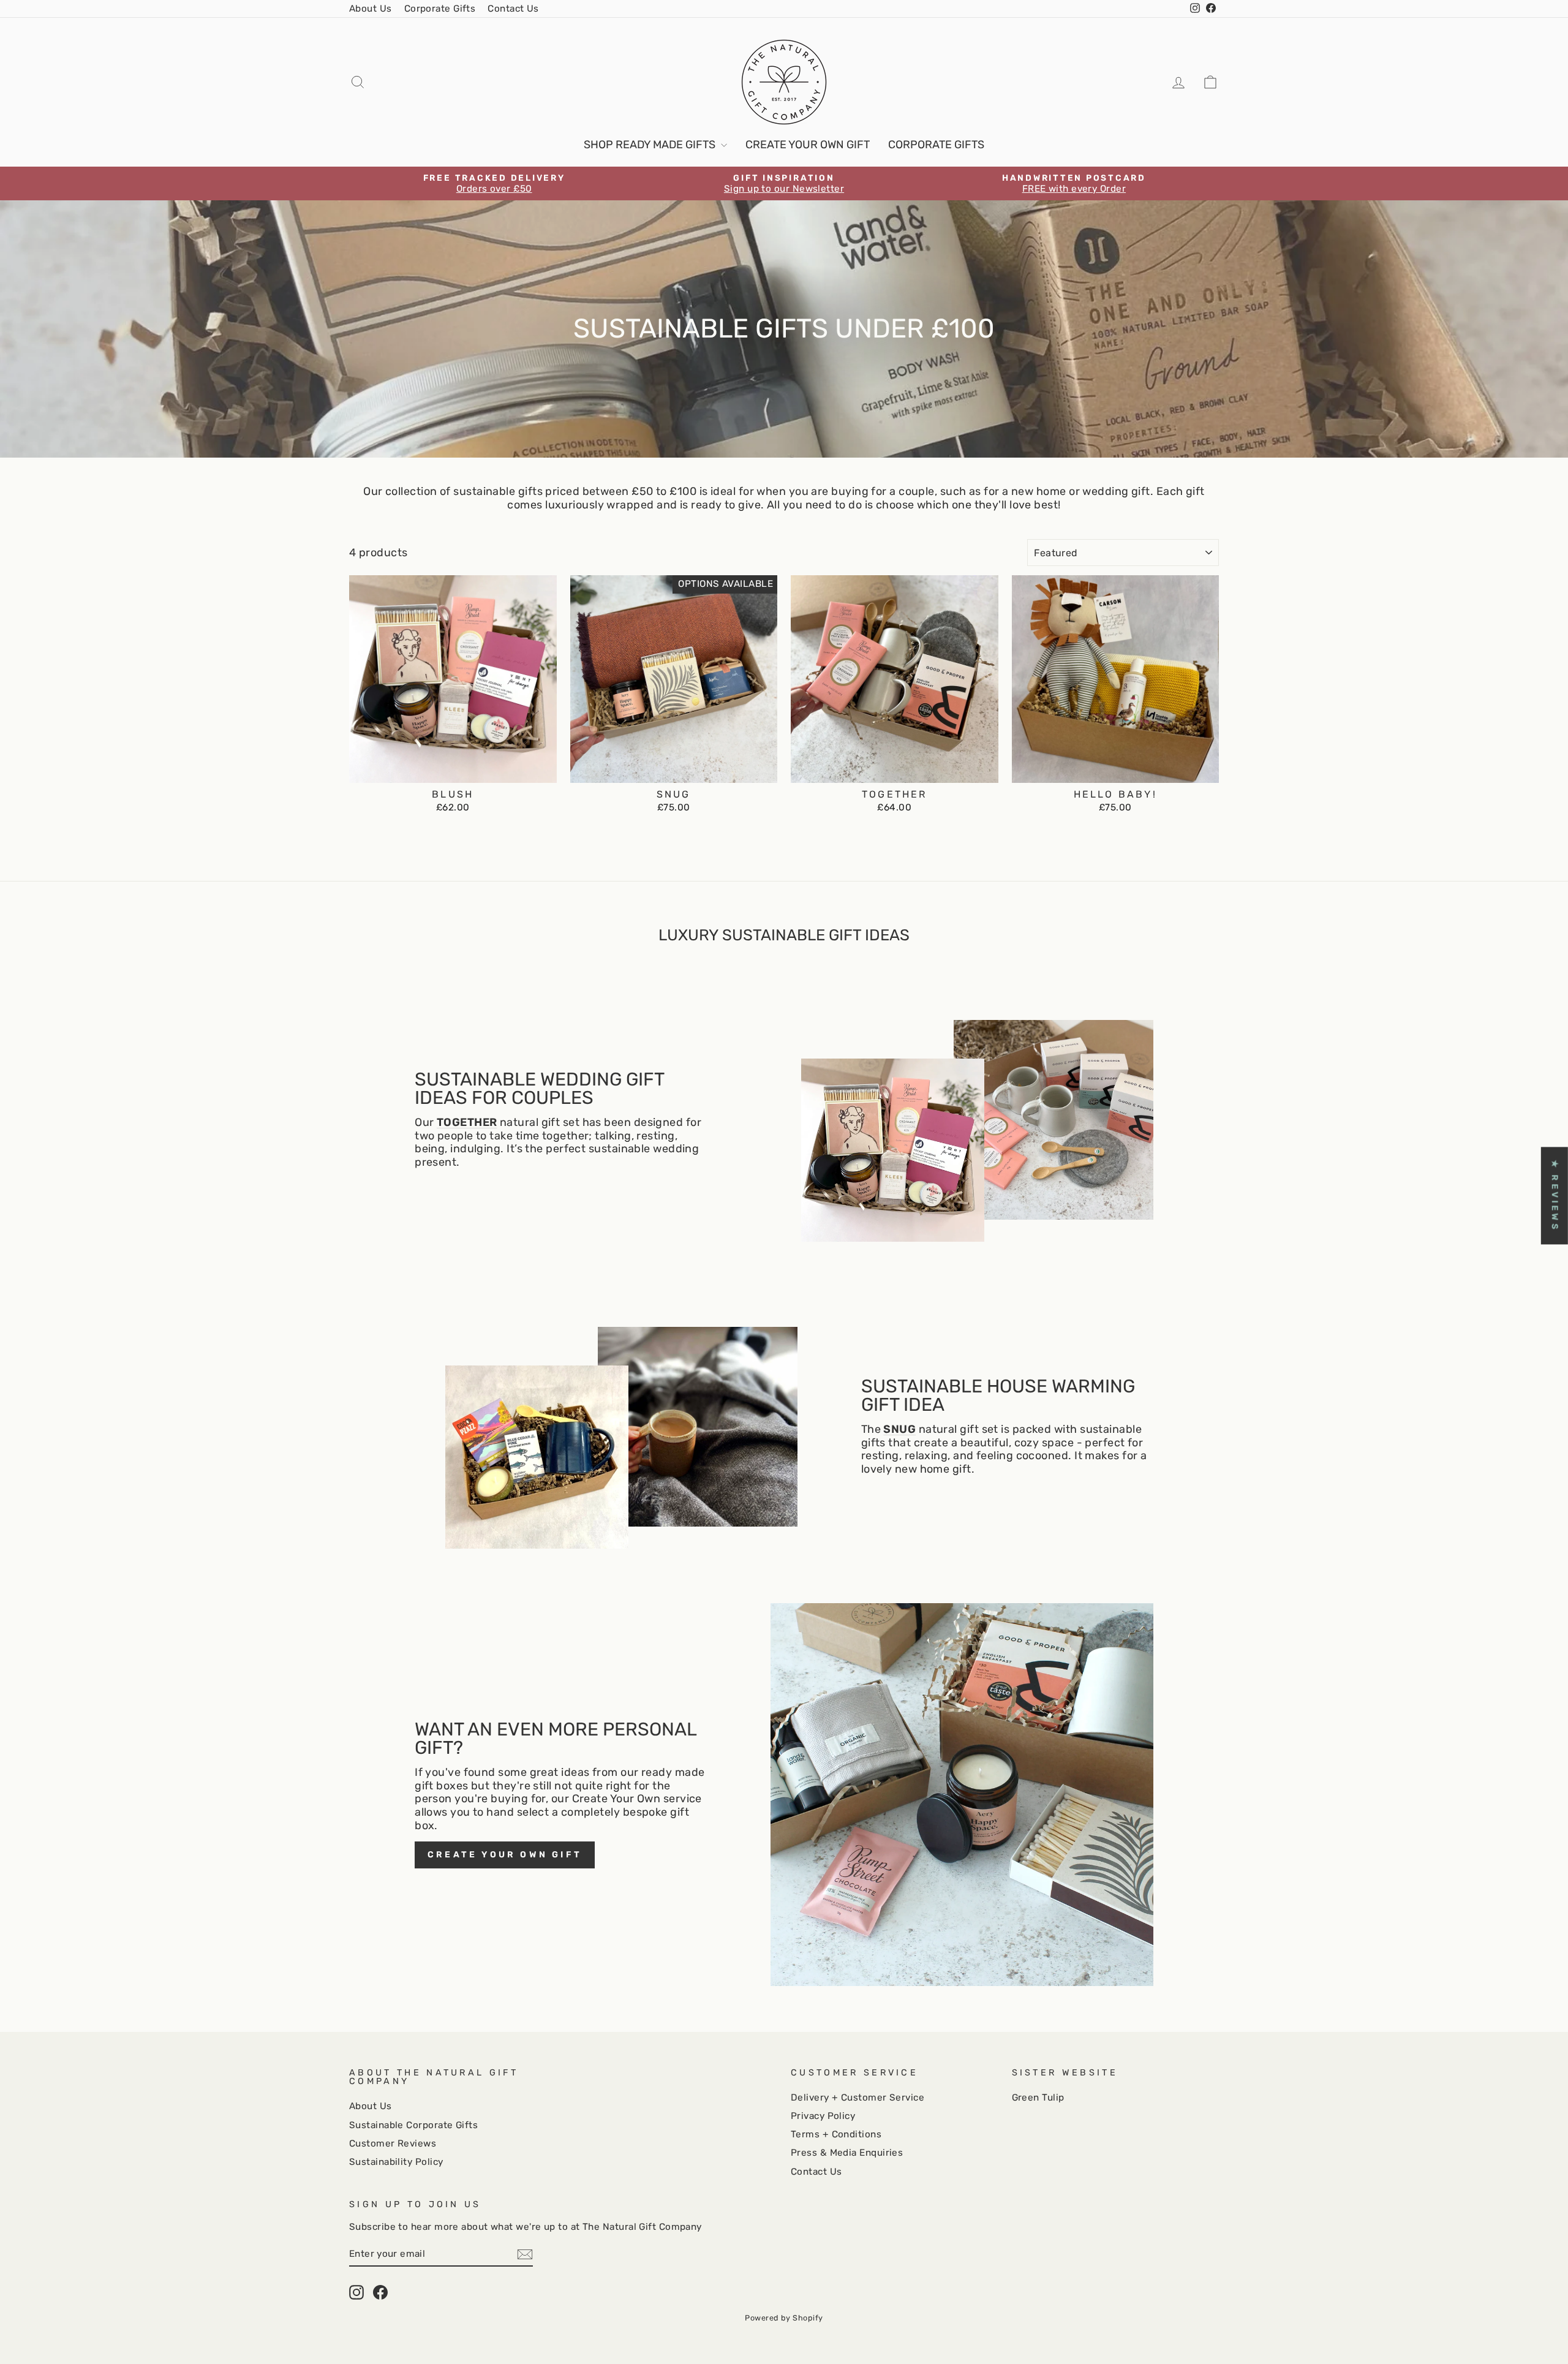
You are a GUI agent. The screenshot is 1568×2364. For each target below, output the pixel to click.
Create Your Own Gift (808, 145)
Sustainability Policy (396, 2162)
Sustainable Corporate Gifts (413, 2125)
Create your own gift (505, 1855)
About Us (371, 9)
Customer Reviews (393, 2143)
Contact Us (513, 9)
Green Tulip (1038, 2098)
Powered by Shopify (784, 2318)
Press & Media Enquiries (847, 2153)
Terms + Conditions (836, 2134)
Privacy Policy (823, 2116)
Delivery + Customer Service (858, 2098)
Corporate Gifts (440, 9)
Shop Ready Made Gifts (651, 145)
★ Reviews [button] (1555, 1195)
